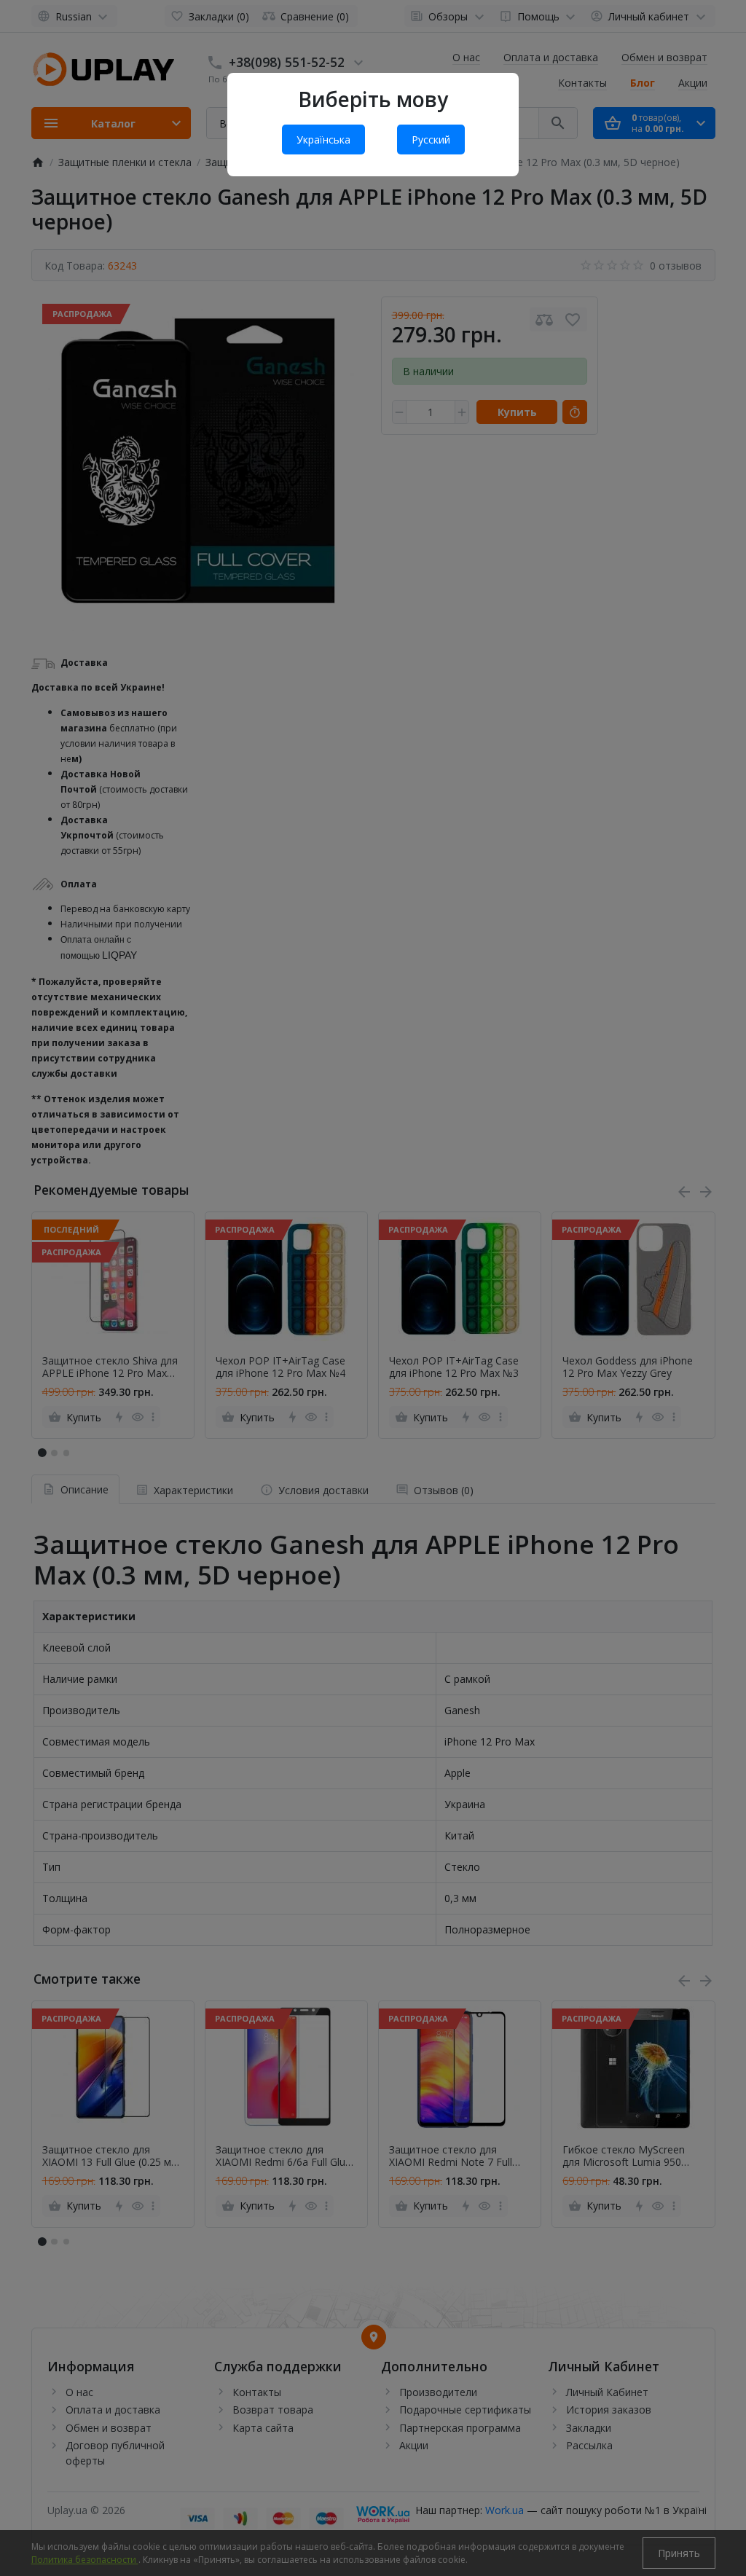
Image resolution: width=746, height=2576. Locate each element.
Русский (431, 140)
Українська (323, 140)
